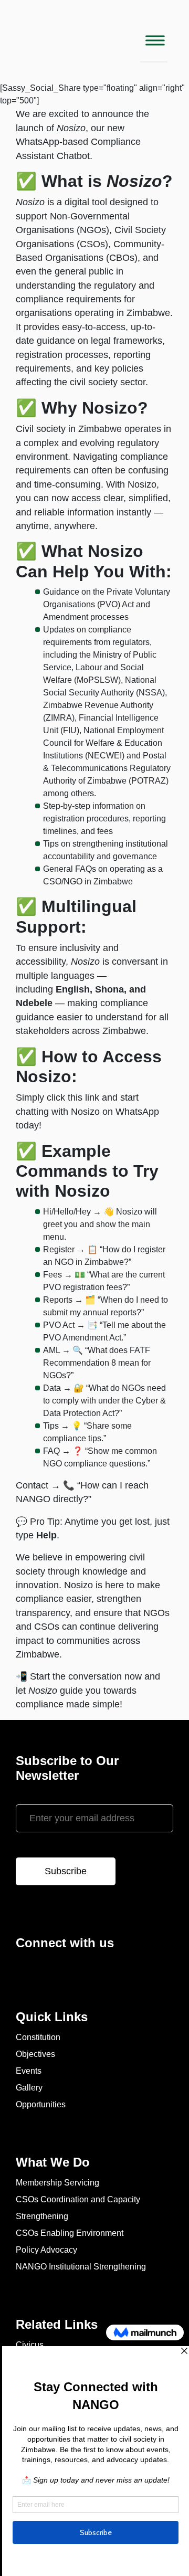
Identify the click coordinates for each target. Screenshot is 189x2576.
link (92, 1097)
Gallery (29, 2088)
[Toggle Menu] (154, 41)
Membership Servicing (57, 2183)
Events (29, 2071)
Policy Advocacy (46, 2250)
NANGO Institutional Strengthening (81, 2267)
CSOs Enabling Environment (70, 2233)
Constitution (38, 2037)
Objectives (35, 2054)
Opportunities (41, 2104)
